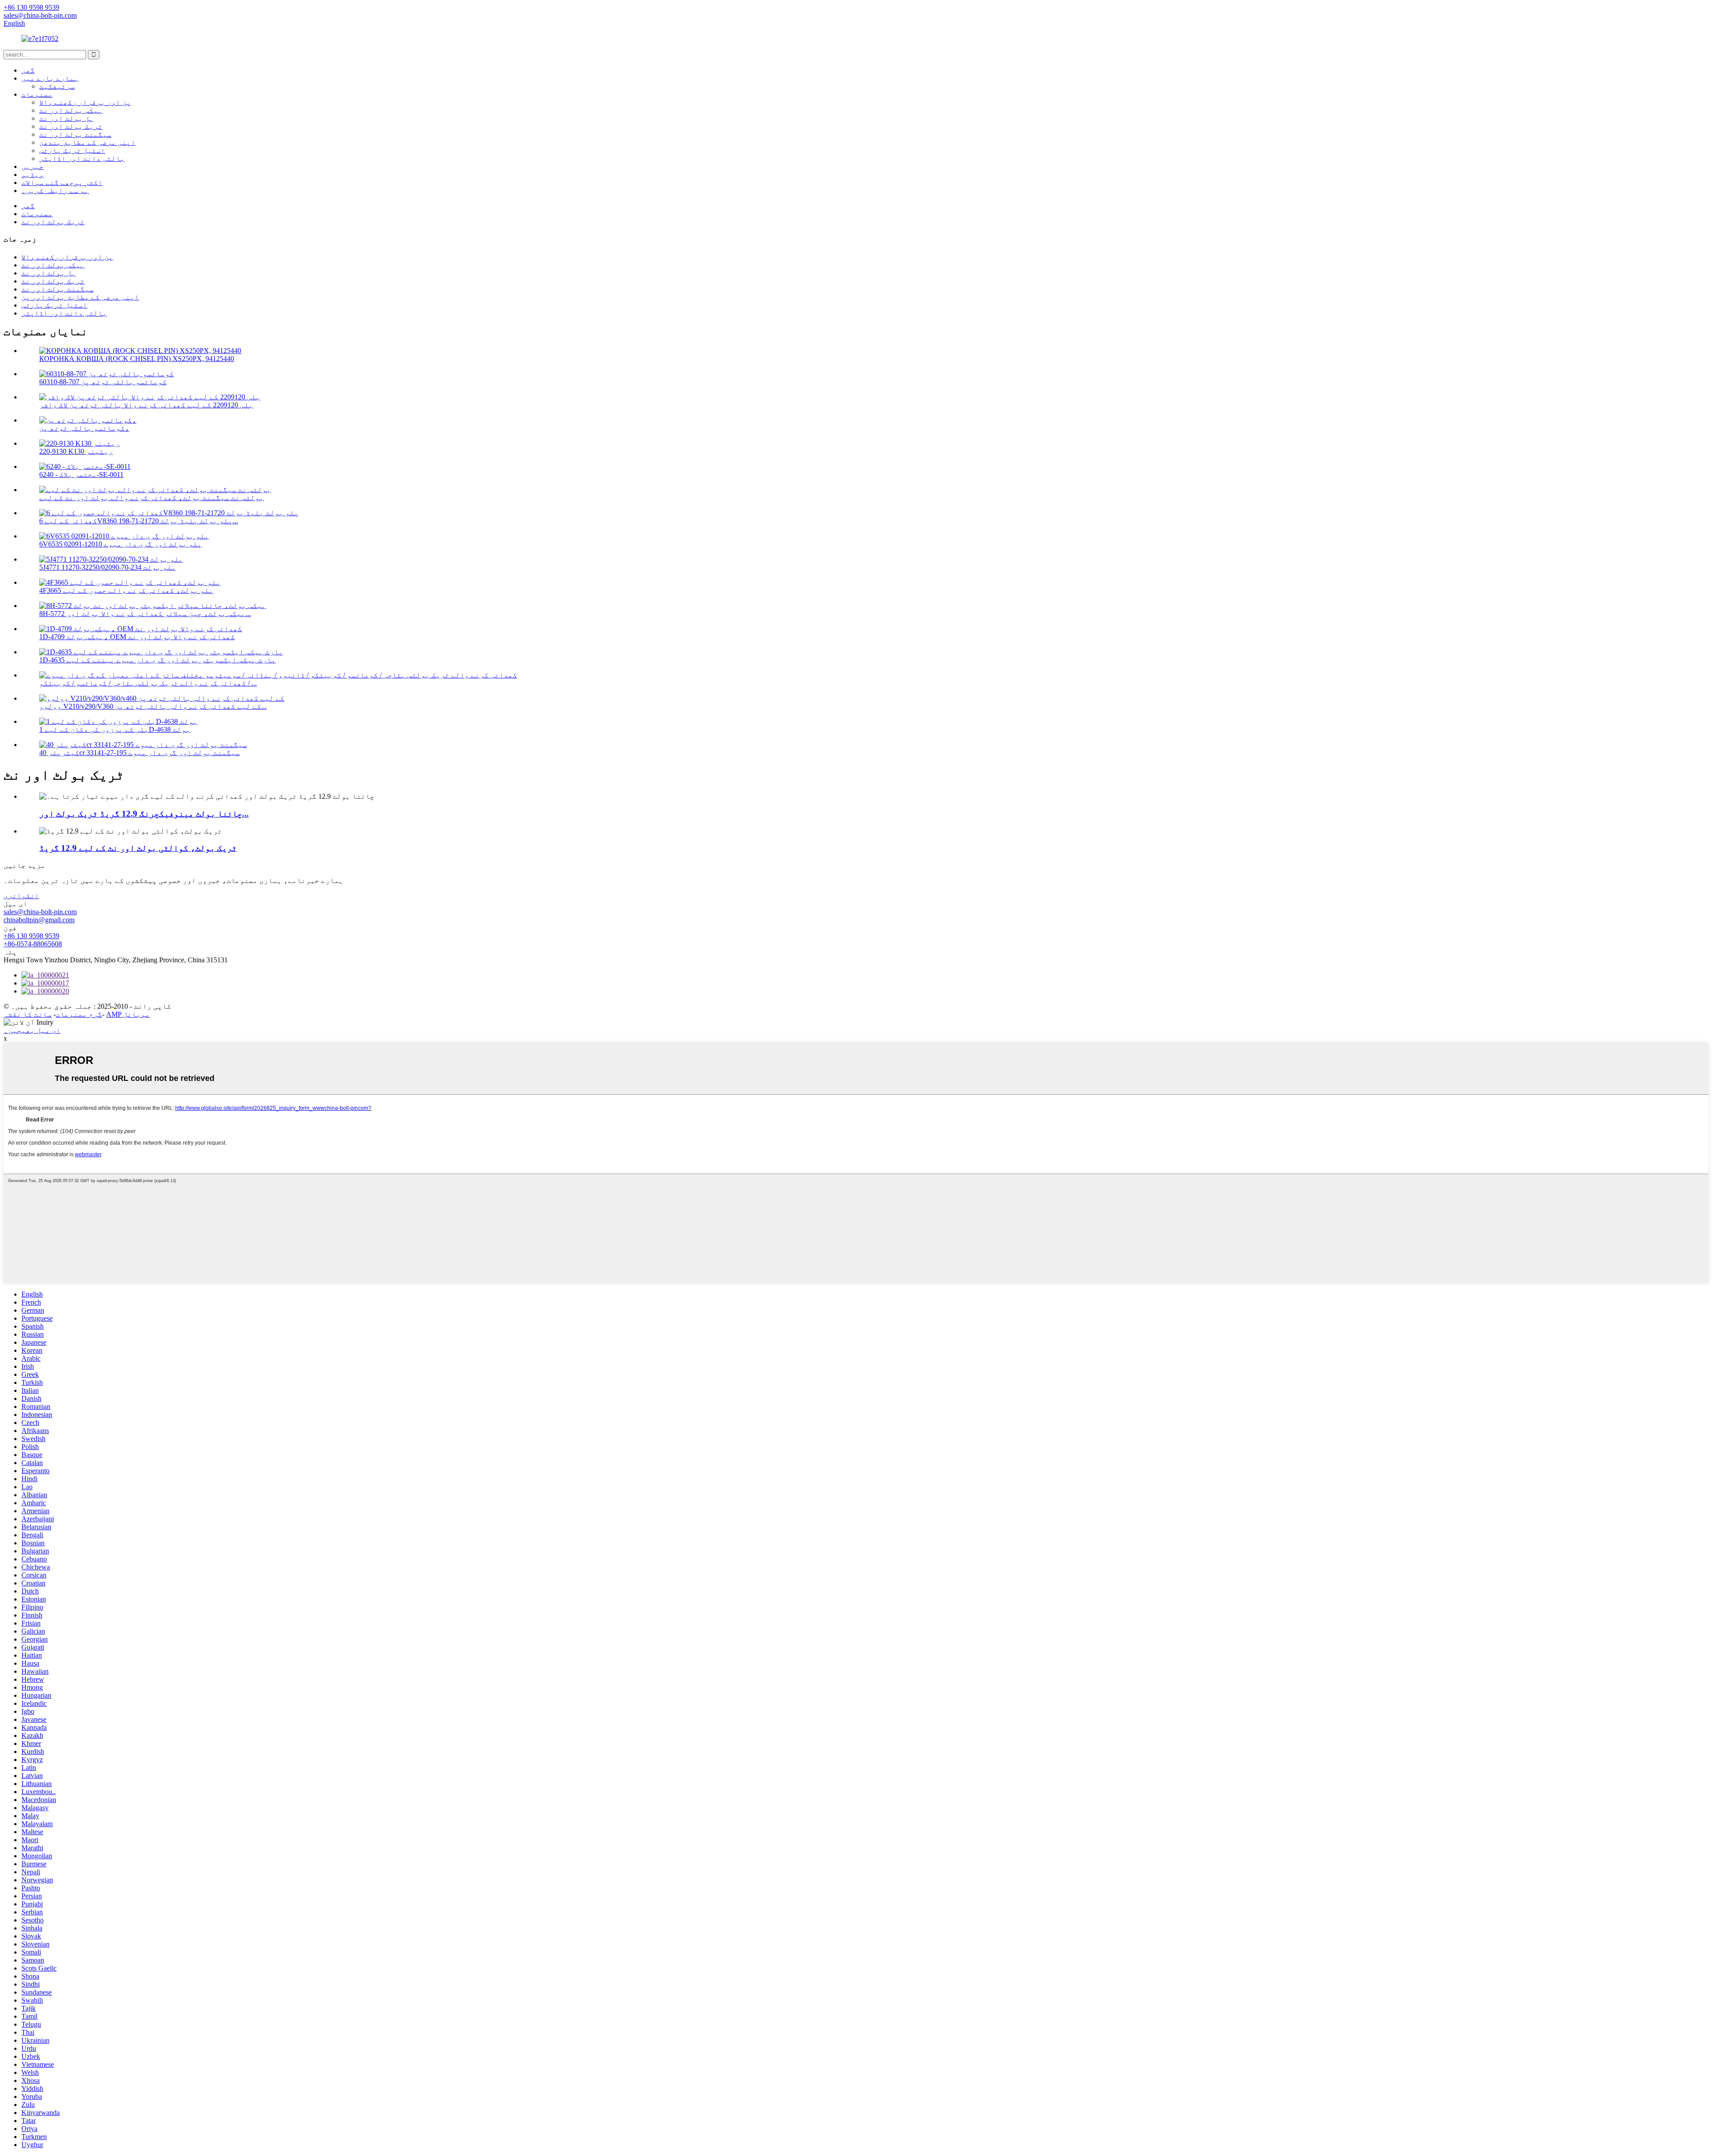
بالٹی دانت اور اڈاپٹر (82, 158)
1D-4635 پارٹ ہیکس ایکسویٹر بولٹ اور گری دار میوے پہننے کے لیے (158, 660)
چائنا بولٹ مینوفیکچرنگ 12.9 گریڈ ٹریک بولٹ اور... (144, 814)
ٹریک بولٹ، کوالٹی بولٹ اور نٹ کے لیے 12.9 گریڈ (138, 848)
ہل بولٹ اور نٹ (66, 118)
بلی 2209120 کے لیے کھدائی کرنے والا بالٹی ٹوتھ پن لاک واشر (146, 405)
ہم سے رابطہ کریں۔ (55, 191)
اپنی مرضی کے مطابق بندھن (87, 142)
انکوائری (21, 896)
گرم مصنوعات (79, 1014)
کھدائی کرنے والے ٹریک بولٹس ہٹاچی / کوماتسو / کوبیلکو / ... (148, 683)
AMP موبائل (128, 1014)
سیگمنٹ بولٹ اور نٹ (75, 134)
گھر (28, 70)
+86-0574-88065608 (33, 944)
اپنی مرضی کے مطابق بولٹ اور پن (80, 297)
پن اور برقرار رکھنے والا (85, 102)
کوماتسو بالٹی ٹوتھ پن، (84, 428)
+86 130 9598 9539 (31, 936)
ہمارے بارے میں (50, 78)
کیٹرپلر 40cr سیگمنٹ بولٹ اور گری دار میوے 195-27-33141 (140, 753)
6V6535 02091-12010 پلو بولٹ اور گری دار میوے (121, 544)
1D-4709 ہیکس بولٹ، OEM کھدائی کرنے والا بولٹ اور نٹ (137, 637)
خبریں (33, 166)
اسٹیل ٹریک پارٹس (72, 150)
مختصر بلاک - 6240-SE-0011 (81, 474)
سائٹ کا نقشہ (28, 1014)
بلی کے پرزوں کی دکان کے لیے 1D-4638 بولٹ (115, 729)
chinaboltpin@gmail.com (39, 920)
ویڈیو (33, 175)
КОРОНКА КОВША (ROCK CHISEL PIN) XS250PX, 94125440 (137, 359)
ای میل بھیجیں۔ (32, 1030)
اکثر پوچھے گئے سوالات (62, 183)
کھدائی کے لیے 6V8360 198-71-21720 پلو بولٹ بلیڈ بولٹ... (139, 521)
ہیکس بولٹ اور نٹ (71, 110)
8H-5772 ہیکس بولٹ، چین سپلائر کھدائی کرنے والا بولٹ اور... (145, 614)
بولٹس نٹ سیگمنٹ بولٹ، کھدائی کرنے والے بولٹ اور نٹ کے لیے (152, 498)
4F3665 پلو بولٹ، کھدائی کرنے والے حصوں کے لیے (126, 590)
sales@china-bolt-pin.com (40, 912)
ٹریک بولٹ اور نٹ (71, 126)
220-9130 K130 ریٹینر (76, 451)
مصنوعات (37, 94)
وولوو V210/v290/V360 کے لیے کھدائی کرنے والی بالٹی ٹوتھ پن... (153, 706)
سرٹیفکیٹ (57, 86)
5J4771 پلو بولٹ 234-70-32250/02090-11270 (108, 567)
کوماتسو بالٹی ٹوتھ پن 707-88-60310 (103, 382)
